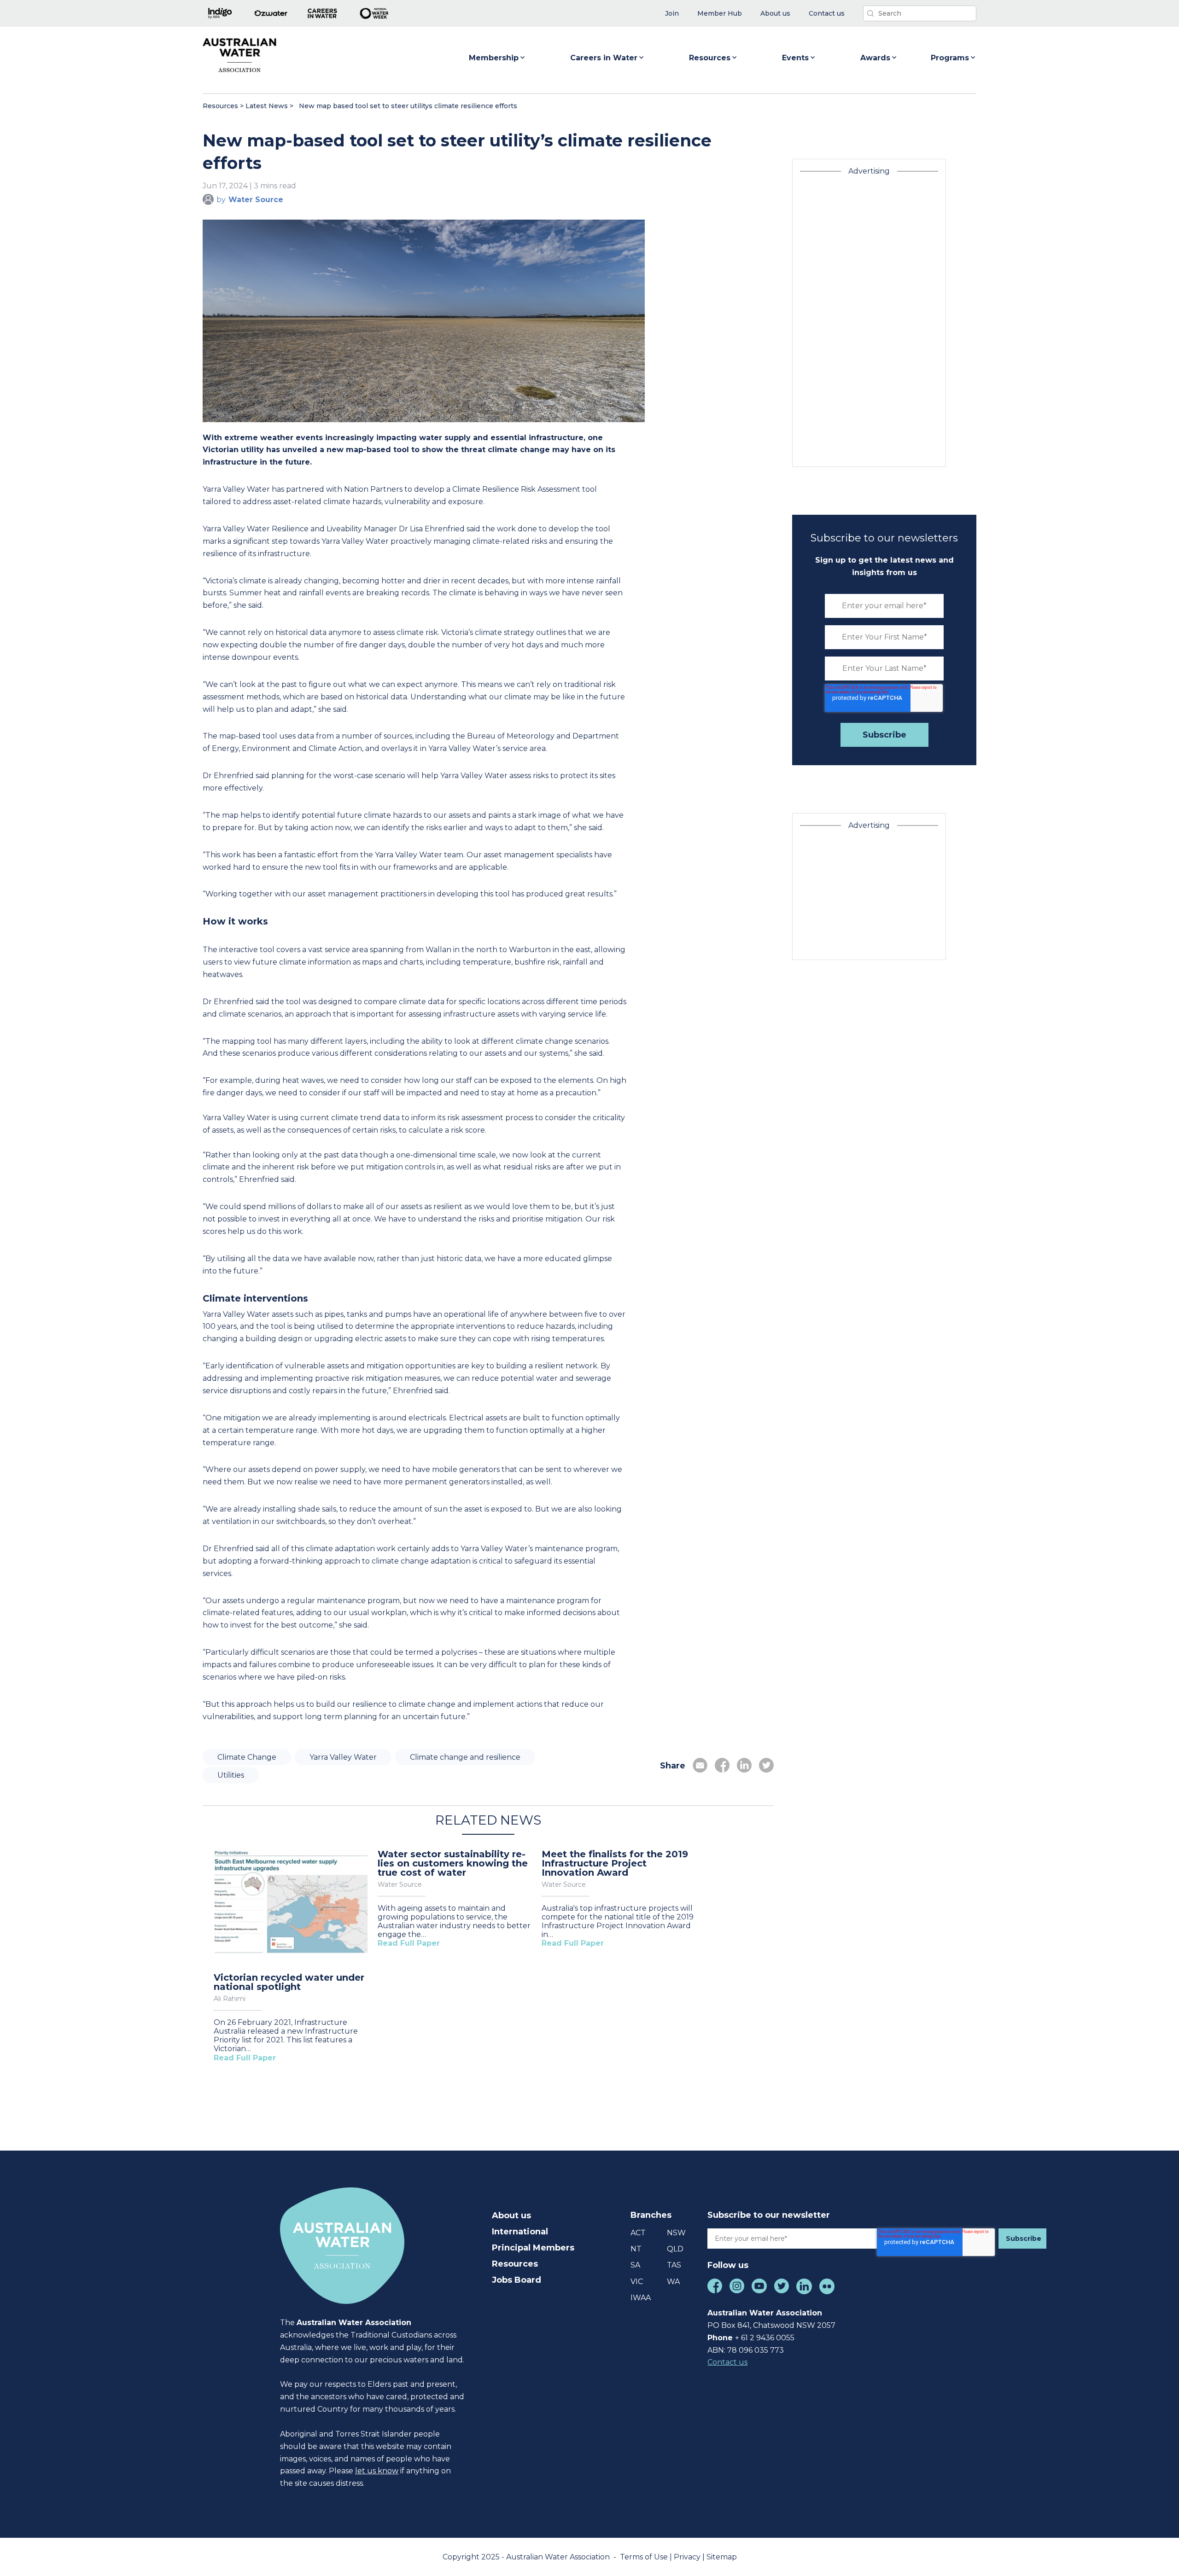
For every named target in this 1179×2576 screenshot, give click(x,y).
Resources (710, 58)
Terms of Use (645, 2557)
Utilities (231, 1775)
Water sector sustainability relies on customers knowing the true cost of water (453, 1863)
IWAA (641, 2298)
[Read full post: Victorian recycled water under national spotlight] (292, 1904)
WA (673, 2282)
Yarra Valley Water (343, 1757)
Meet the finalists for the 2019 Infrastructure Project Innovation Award (615, 1863)
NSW (676, 2233)
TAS (674, 2265)
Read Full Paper (245, 2058)
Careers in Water (604, 58)
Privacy (688, 2557)
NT (636, 2249)
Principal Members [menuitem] (533, 2248)
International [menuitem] (520, 2232)
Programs (950, 58)
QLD (675, 2249)
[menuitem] (672, 14)
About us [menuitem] (511, 2215)
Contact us (727, 2362)
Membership (494, 58)
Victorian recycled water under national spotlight (289, 1982)
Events (795, 58)
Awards (875, 58)
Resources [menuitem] (515, 2264)
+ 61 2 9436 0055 (765, 2338)
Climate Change (247, 1757)
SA (635, 2265)
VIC (637, 2282)
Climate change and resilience (465, 1757)
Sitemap (722, 2557)
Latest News (267, 106)
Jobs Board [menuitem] (517, 2280)
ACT (638, 2233)
